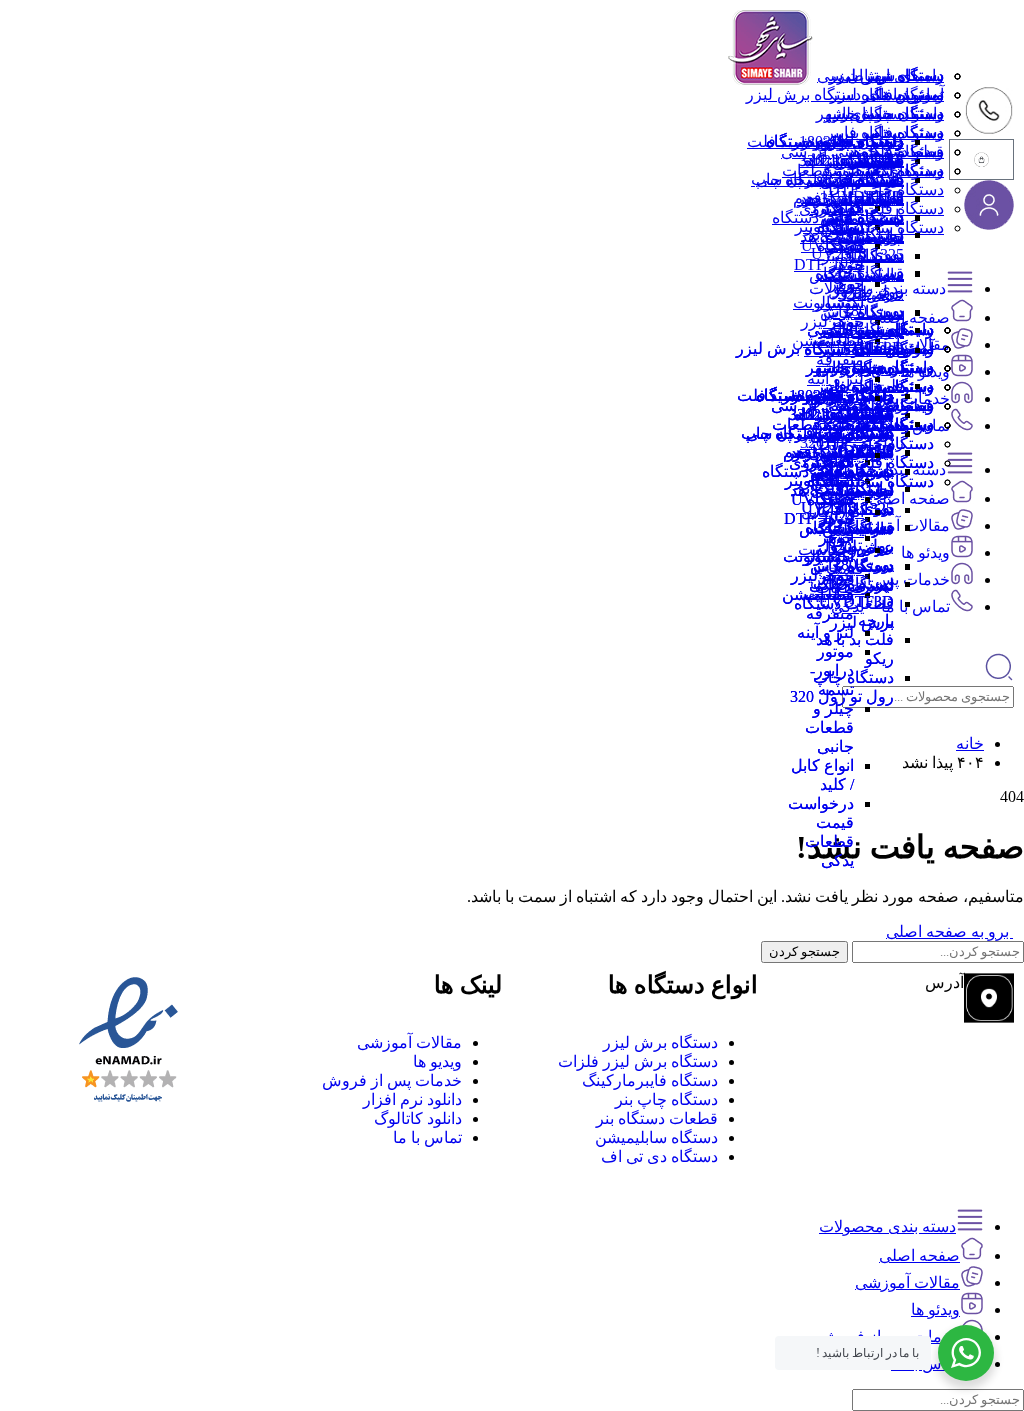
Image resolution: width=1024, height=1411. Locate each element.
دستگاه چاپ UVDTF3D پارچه (863, 348)
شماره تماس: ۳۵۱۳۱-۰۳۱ (879, 1039)
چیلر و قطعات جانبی (829, 727)
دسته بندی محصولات (887, 1226)
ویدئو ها (925, 552)
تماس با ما (909, 94)
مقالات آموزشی (907, 1282)
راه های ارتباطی (891, 75)
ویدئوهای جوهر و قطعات (863, 170)
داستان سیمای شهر (880, 113)
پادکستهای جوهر (850, 198)
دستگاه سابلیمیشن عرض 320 (868, 274)
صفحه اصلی (919, 1255)
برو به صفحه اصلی (949, 931)
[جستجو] (999, 676)
